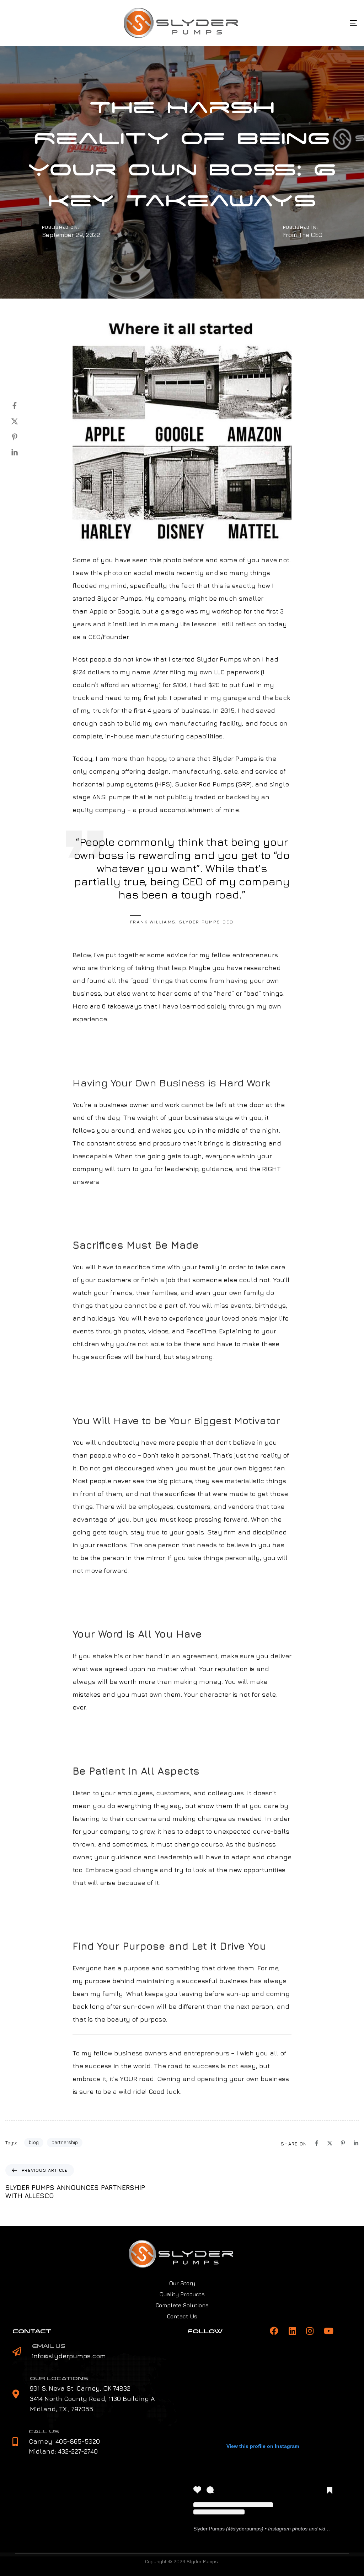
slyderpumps (247, 2529)
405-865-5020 (78, 2441)
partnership (65, 2142)
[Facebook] (22, 406)
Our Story (182, 2283)
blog (34, 2142)
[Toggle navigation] (299, 23)
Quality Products (182, 2294)
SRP (244, 784)
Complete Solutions (182, 2305)
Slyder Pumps (119, 598)
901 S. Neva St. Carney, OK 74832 (80, 2388)
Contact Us (182, 2316)
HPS (163, 784)
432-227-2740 (78, 2451)
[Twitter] (22, 421)
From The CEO (303, 235)
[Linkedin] (22, 453)
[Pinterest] (22, 437)
